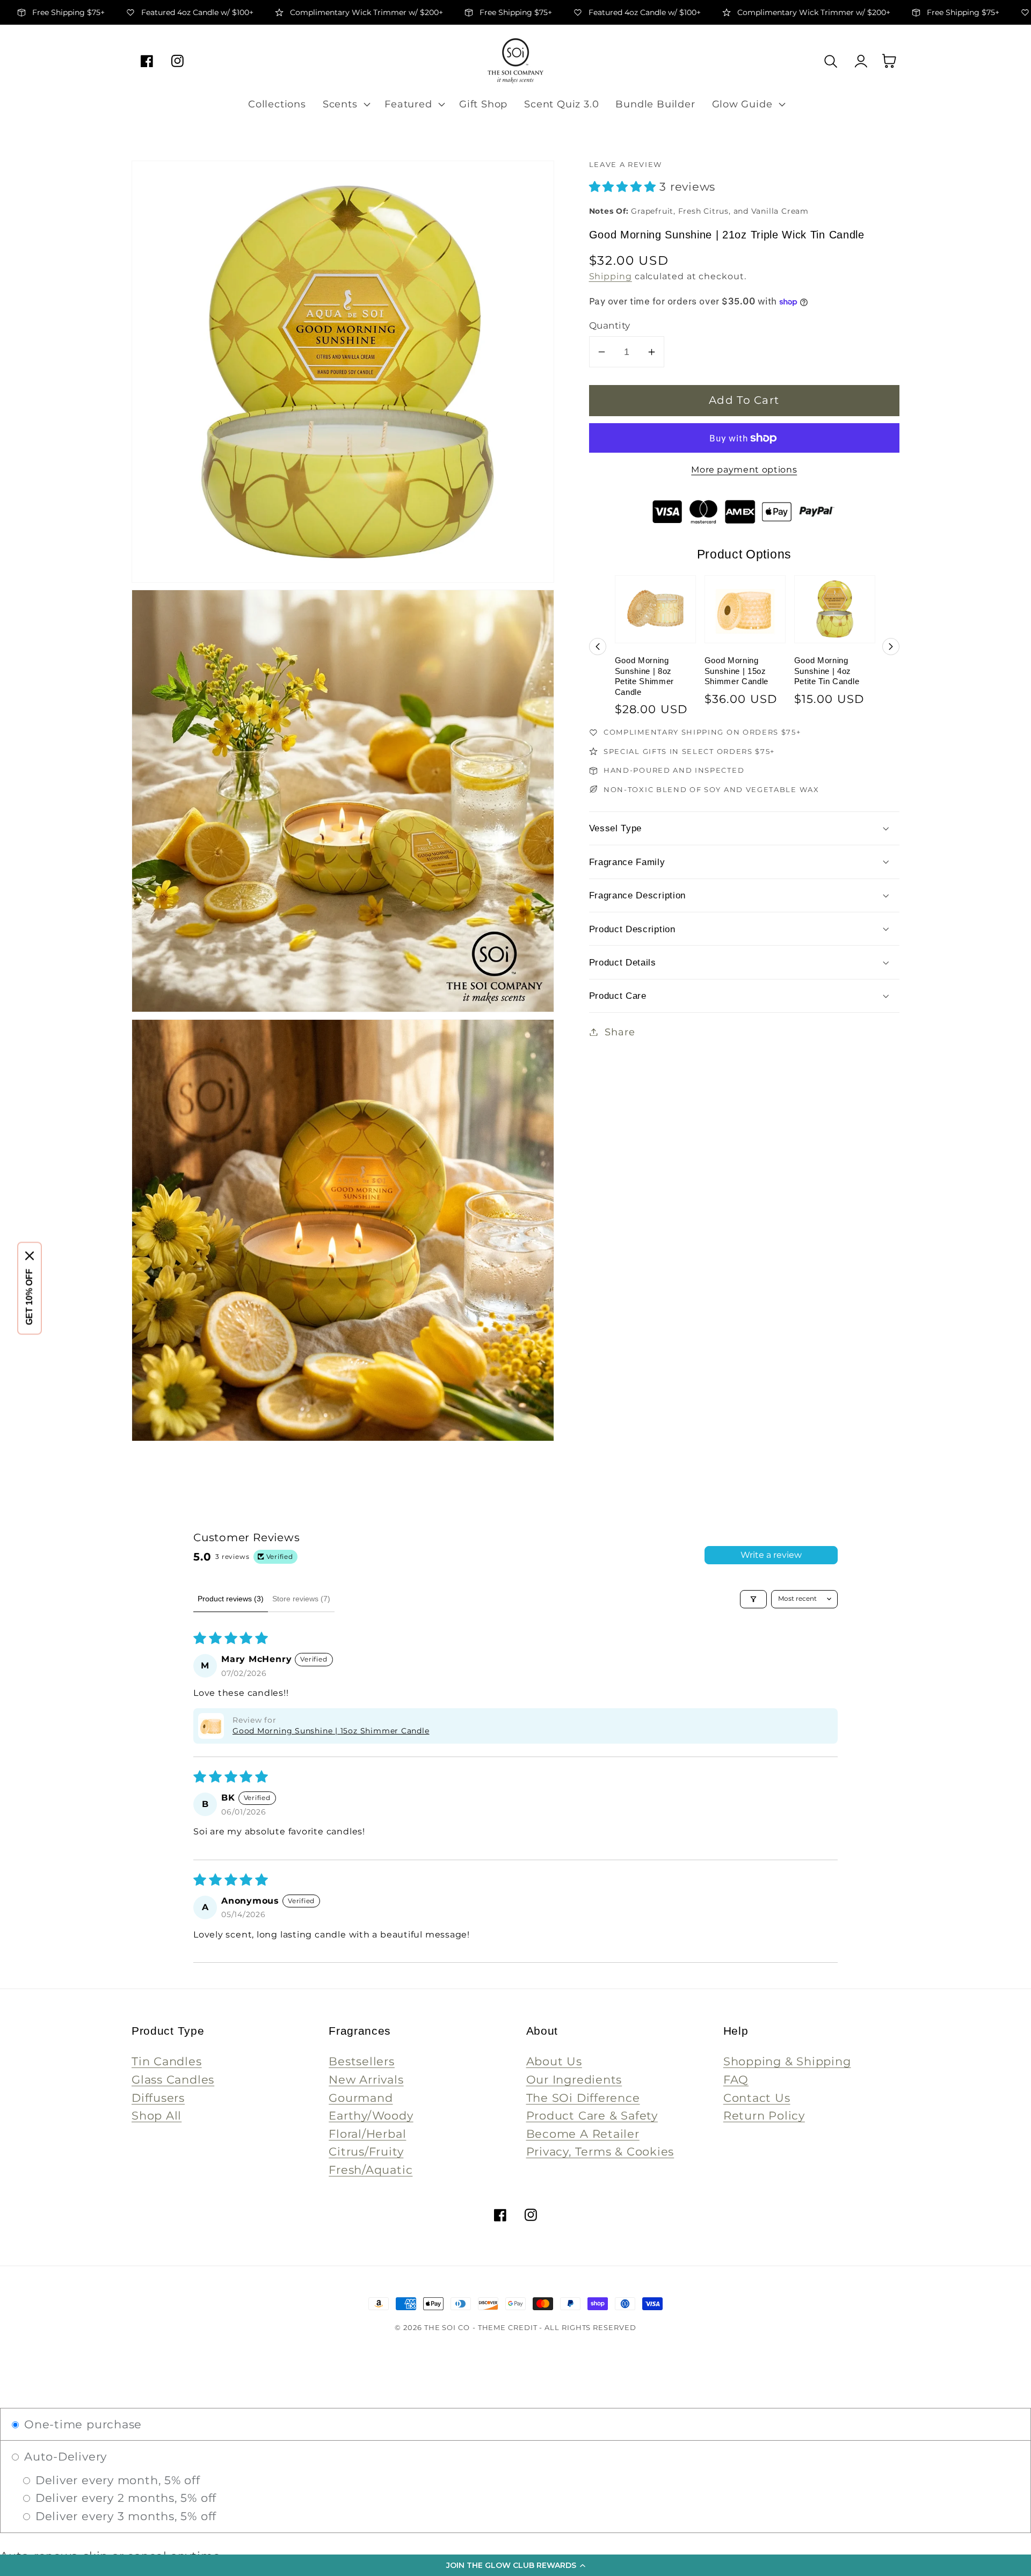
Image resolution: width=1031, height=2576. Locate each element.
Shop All (157, 2116)
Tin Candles (167, 2061)
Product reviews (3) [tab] (231, 1599)
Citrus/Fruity (366, 2151)
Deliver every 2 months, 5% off (124, 2498)
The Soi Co (447, 2327)
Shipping (611, 276)
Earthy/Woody (371, 2116)
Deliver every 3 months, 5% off (124, 2516)
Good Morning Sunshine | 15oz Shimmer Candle (737, 671)
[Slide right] (891, 647)
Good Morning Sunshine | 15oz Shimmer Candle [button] (331, 1731)
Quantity (610, 325)
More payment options (744, 470)
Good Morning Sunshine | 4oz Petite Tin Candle (827, 671)
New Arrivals (366, 2080)
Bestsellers (362, 2061)
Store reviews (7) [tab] (301, 1599)
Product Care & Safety (592, 2116)
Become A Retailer (583, 2134)
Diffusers (158, 2098)
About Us (554, 2061)
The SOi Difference (583, 2098)
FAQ (736, 2080)
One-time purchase (81, 2424)
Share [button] (620, 1032)
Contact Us (757, 2098)
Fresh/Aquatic (371, 2170)
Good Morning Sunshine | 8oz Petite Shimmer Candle (645, 676)
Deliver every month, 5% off (116, 2480)
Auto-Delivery (64, 2457)
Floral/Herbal (367, 2134)
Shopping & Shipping (787, 2061)
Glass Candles (173, 2080)
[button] (515, 2565)
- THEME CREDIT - (509, 2327)
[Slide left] (598, 647)
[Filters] (753, 1599)
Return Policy (764, 2116)
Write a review (771, 1555)
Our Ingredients (574, 2080)
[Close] (30, 1256)
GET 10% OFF (29, 1297)
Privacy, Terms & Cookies (600, 2151)
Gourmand (361, 2098)
